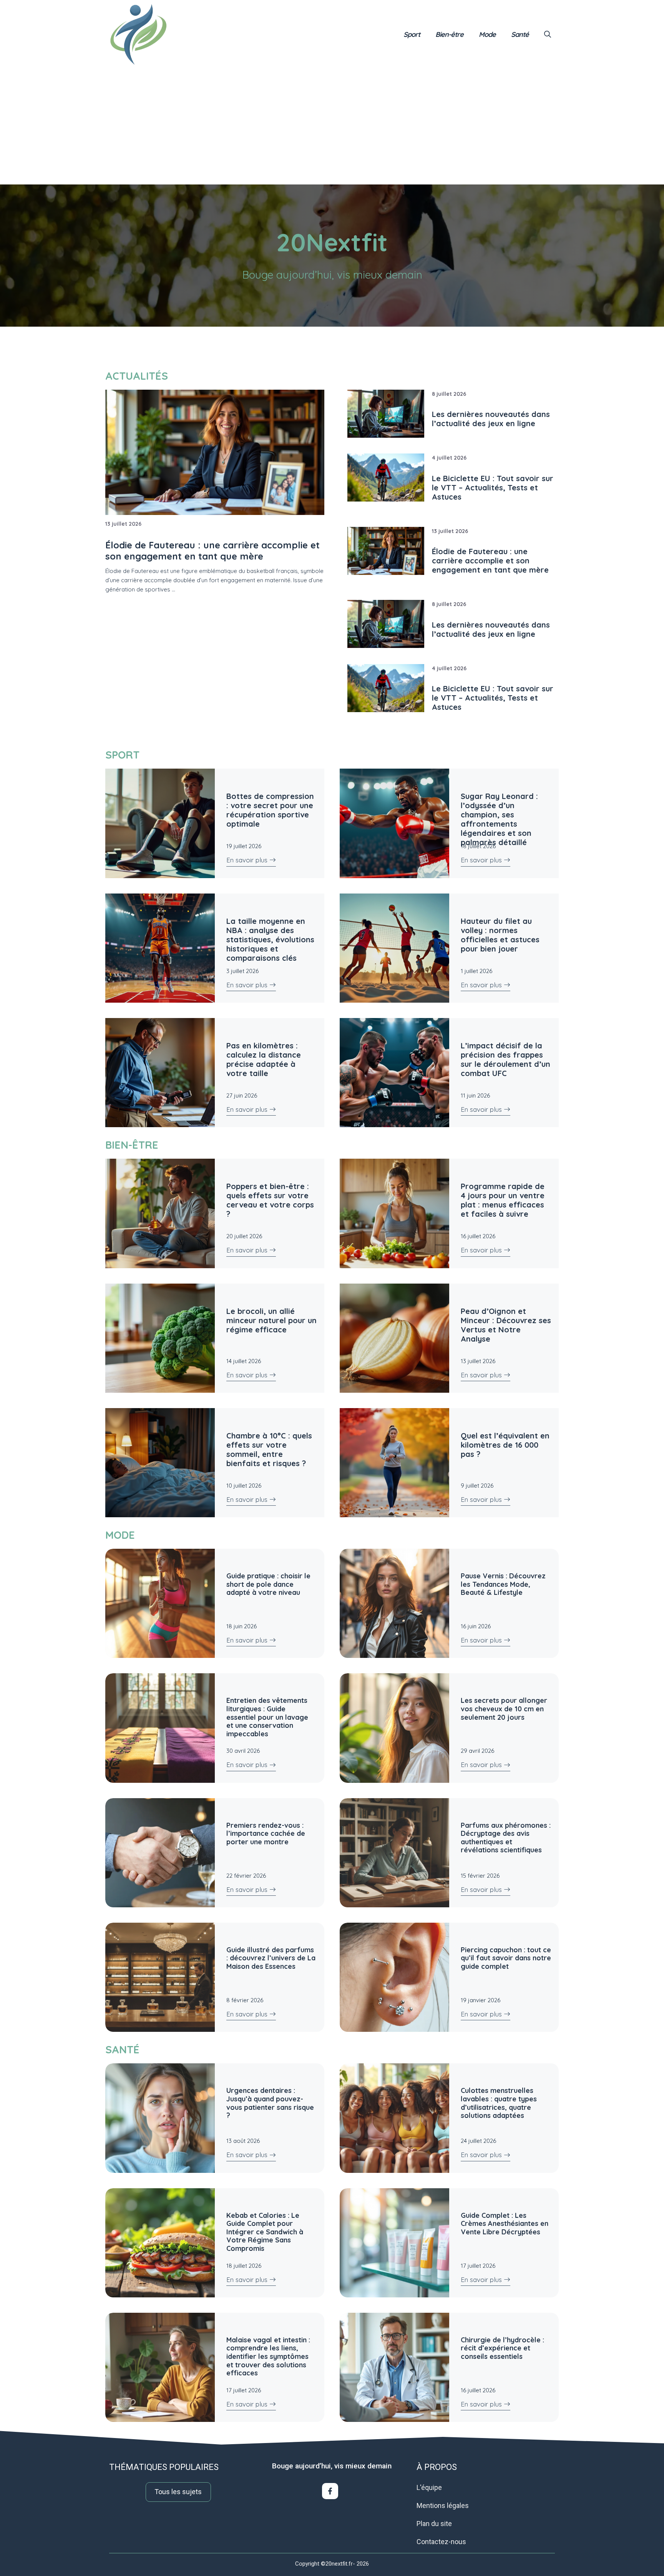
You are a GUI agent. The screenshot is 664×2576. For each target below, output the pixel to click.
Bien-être (449, 34)
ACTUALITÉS (137, 376)
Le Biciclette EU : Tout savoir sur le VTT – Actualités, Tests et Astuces (493, 487)
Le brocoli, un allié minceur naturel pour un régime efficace (271, 1320)
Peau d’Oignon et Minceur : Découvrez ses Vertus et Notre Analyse (506, 1325)
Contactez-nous (441, 2542)
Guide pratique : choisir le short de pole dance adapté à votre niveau (268, 1584)
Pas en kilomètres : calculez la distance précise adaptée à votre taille (264, 1059)
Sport (412, 34)
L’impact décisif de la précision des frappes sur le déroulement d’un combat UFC (505, 1059)
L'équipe (429, 2487)
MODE (120, 1535)
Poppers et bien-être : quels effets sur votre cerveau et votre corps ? (270, 1200)
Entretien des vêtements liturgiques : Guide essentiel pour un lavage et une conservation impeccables (267, 1717)
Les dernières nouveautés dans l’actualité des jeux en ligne (491, 419)
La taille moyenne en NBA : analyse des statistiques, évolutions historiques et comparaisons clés (270, 939)
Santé (520, 34)
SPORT (122, 755)
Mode (487, 34)
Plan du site (434, 2524)
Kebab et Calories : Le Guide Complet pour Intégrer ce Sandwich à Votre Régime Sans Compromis (265, 2232)
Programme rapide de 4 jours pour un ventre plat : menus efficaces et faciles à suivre (503, 1200)
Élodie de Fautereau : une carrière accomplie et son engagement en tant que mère (490, 561)
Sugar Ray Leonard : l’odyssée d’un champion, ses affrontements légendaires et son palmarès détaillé (499, 819)
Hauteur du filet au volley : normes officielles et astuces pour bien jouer (500, 935)
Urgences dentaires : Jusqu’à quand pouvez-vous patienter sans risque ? (270, 2103)
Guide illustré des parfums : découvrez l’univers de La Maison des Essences (271, 1958)
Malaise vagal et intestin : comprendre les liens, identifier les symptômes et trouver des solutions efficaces (268, 2356)
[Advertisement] (332, 127)
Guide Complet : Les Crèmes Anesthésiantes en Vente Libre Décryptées (505, 2224)
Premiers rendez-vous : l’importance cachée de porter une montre (266, 1834)
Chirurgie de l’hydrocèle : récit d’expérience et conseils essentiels (502, 2348)
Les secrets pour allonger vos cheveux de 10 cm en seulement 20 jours (504, 1709)
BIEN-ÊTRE (132, 1145)
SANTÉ (122, 2050)
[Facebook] (330, 2491)
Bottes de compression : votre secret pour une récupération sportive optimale (270, 810)
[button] (548, 35)
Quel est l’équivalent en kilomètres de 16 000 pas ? (505, 1445)
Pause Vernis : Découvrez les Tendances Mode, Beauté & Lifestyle (503, 1584)
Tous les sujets (178, 2492)
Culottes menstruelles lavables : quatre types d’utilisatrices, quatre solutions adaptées (499, 2103)
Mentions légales (443, 2505)
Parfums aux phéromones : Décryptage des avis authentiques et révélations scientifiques (506, 1838)
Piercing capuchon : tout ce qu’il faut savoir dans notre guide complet (506, 1958)
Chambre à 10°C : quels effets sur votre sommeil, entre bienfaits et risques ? (269, 1449)
